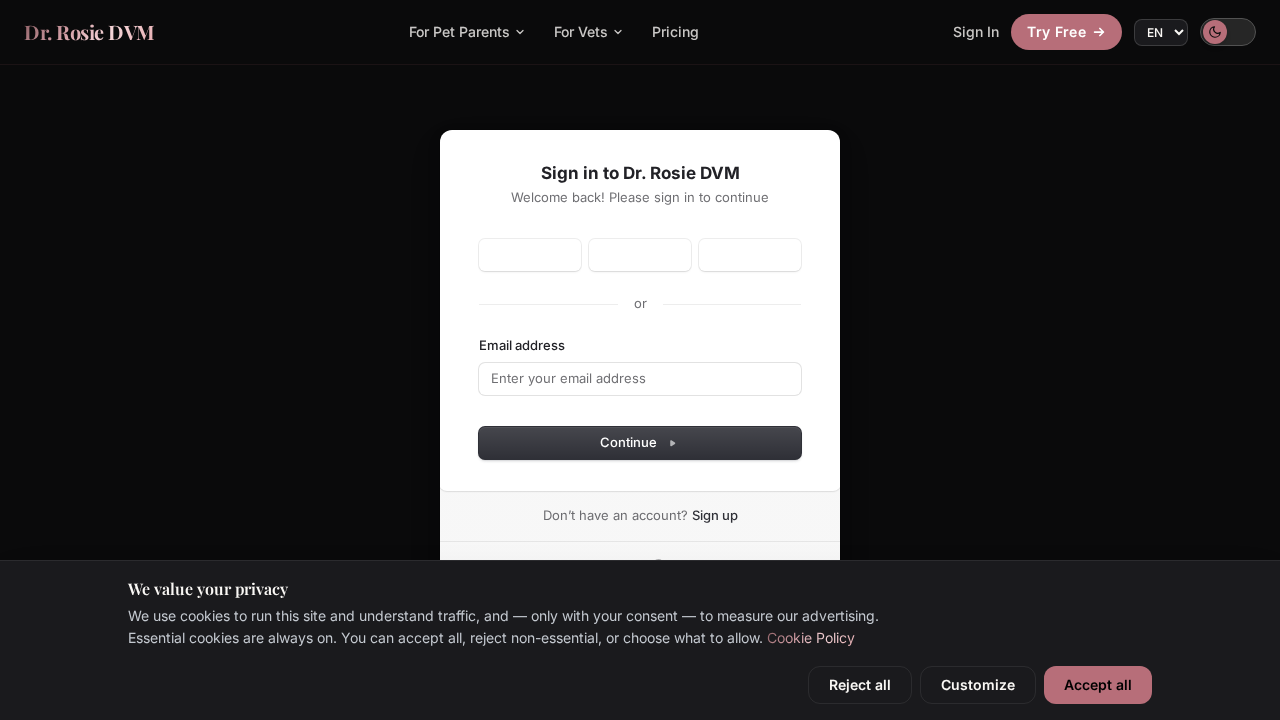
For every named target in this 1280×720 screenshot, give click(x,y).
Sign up (715, 515)
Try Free (1056, 31)
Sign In (976, 31)
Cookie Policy (811, 637)
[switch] (1228, 32)
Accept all (1098, 684)
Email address (522, 345)
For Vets (581, 31)
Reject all (860, 684)
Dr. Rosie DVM (89, 31)
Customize (978, 684)
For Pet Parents (459, 31)
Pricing (675, 31)
